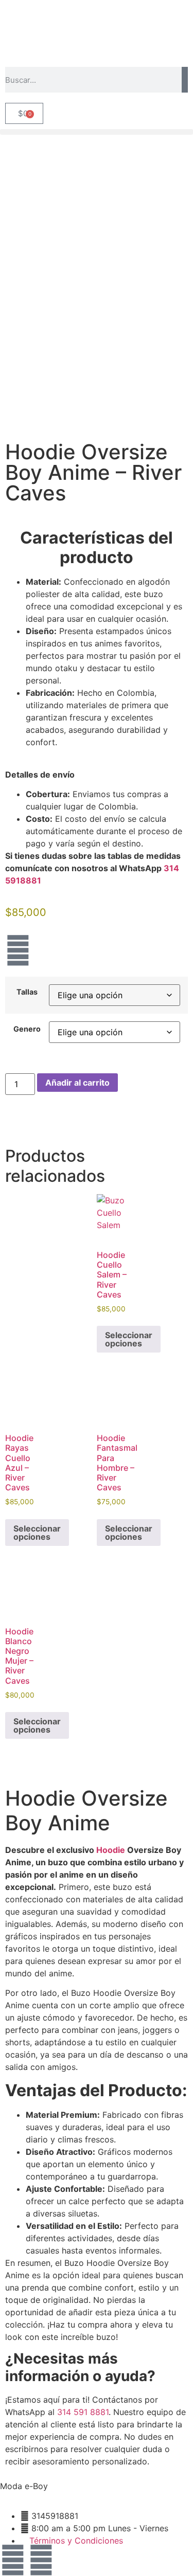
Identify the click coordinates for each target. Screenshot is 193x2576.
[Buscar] (185, 80)
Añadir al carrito (77, 1083)
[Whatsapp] (41, 2560)
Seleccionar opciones (129, 1339)
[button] (97, 132)
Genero (27, 1029)
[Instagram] (18, 950)
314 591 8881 (83, 2412)
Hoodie (111, 1850)
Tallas (27, 992)
